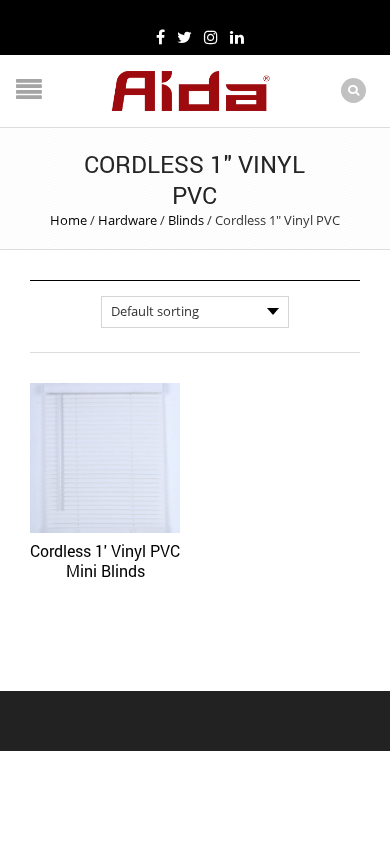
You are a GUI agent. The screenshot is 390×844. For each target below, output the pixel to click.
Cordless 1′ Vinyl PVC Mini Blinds (105, 560)
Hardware (127, 220)
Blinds (186, 220)
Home (68, 220)
